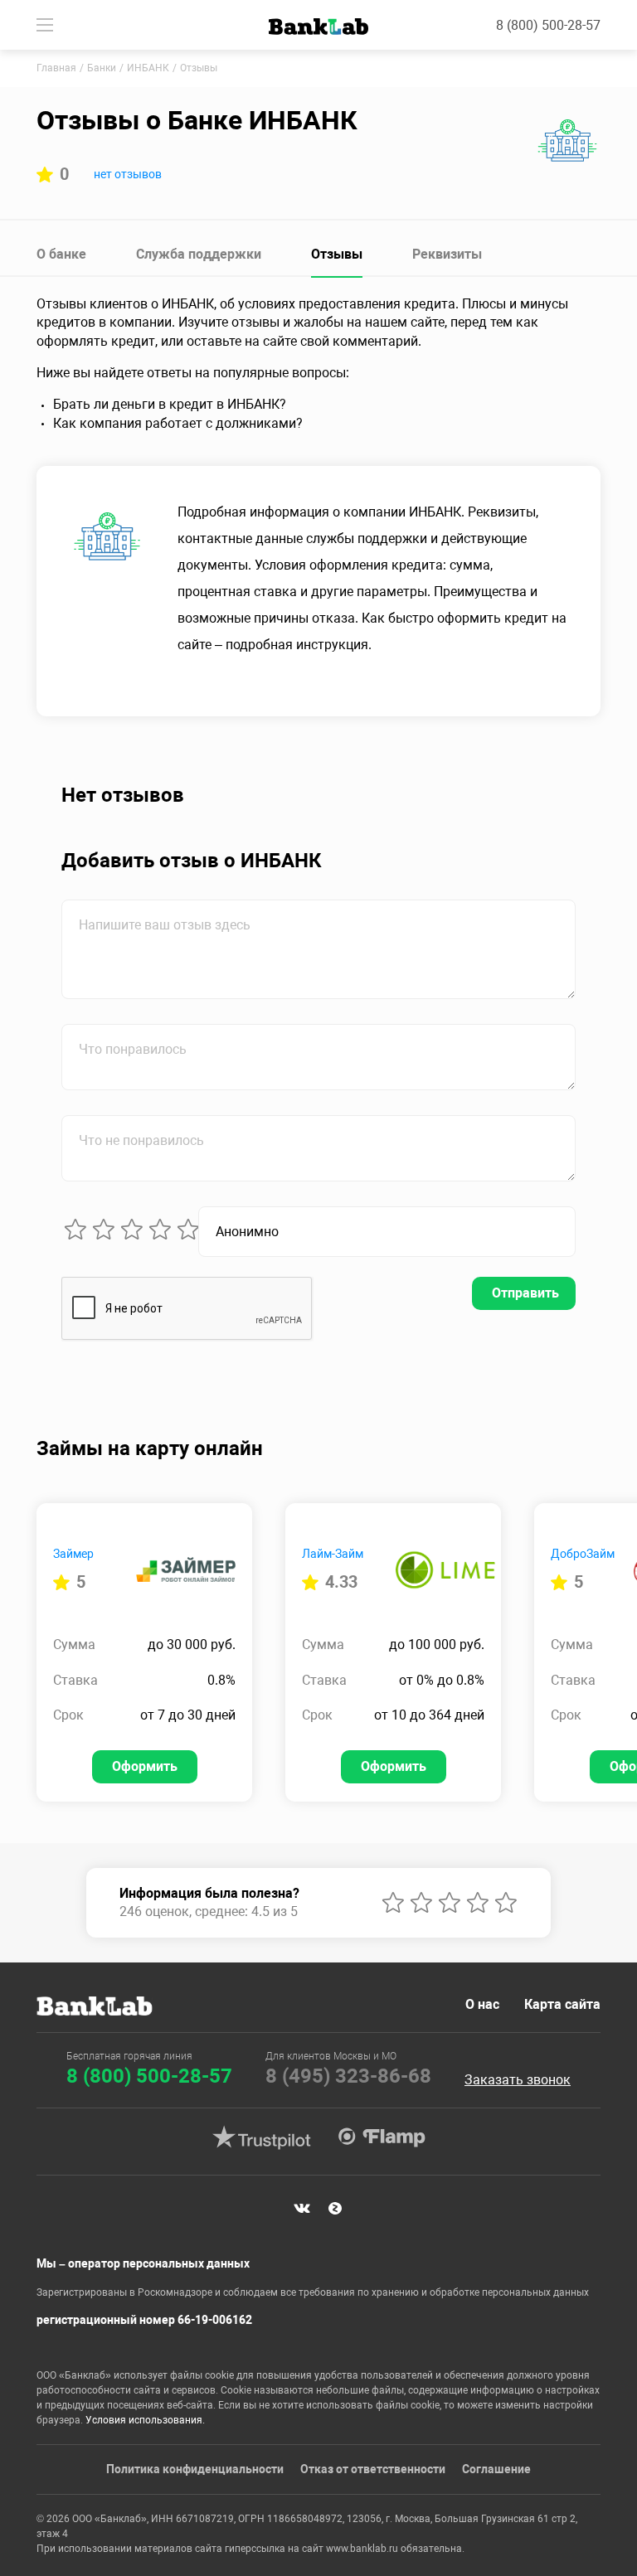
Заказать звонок (518, 2080)
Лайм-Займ (333, 1554)
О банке (61, 254)
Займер (73, 1554)
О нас (482, 2004)
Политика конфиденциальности (195, 2469)
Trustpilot (261, 2137)
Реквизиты (447, 254)
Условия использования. (145, 2420)
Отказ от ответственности (373, 2469)
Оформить (145, 1766)
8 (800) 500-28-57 (548, 25)
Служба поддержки (199, 254)
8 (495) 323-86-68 (348, 2076)
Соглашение (496, 2469)
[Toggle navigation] (45, 25)
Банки (102, 68)
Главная (56, 68)
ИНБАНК (148, 68)
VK (302, 2209)
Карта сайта (562, 2004)
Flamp (382, 2137)
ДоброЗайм (583, 1554)
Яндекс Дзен (335, 2209)
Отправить (525, 1293)
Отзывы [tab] (337, 254)
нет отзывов (128, 174)
